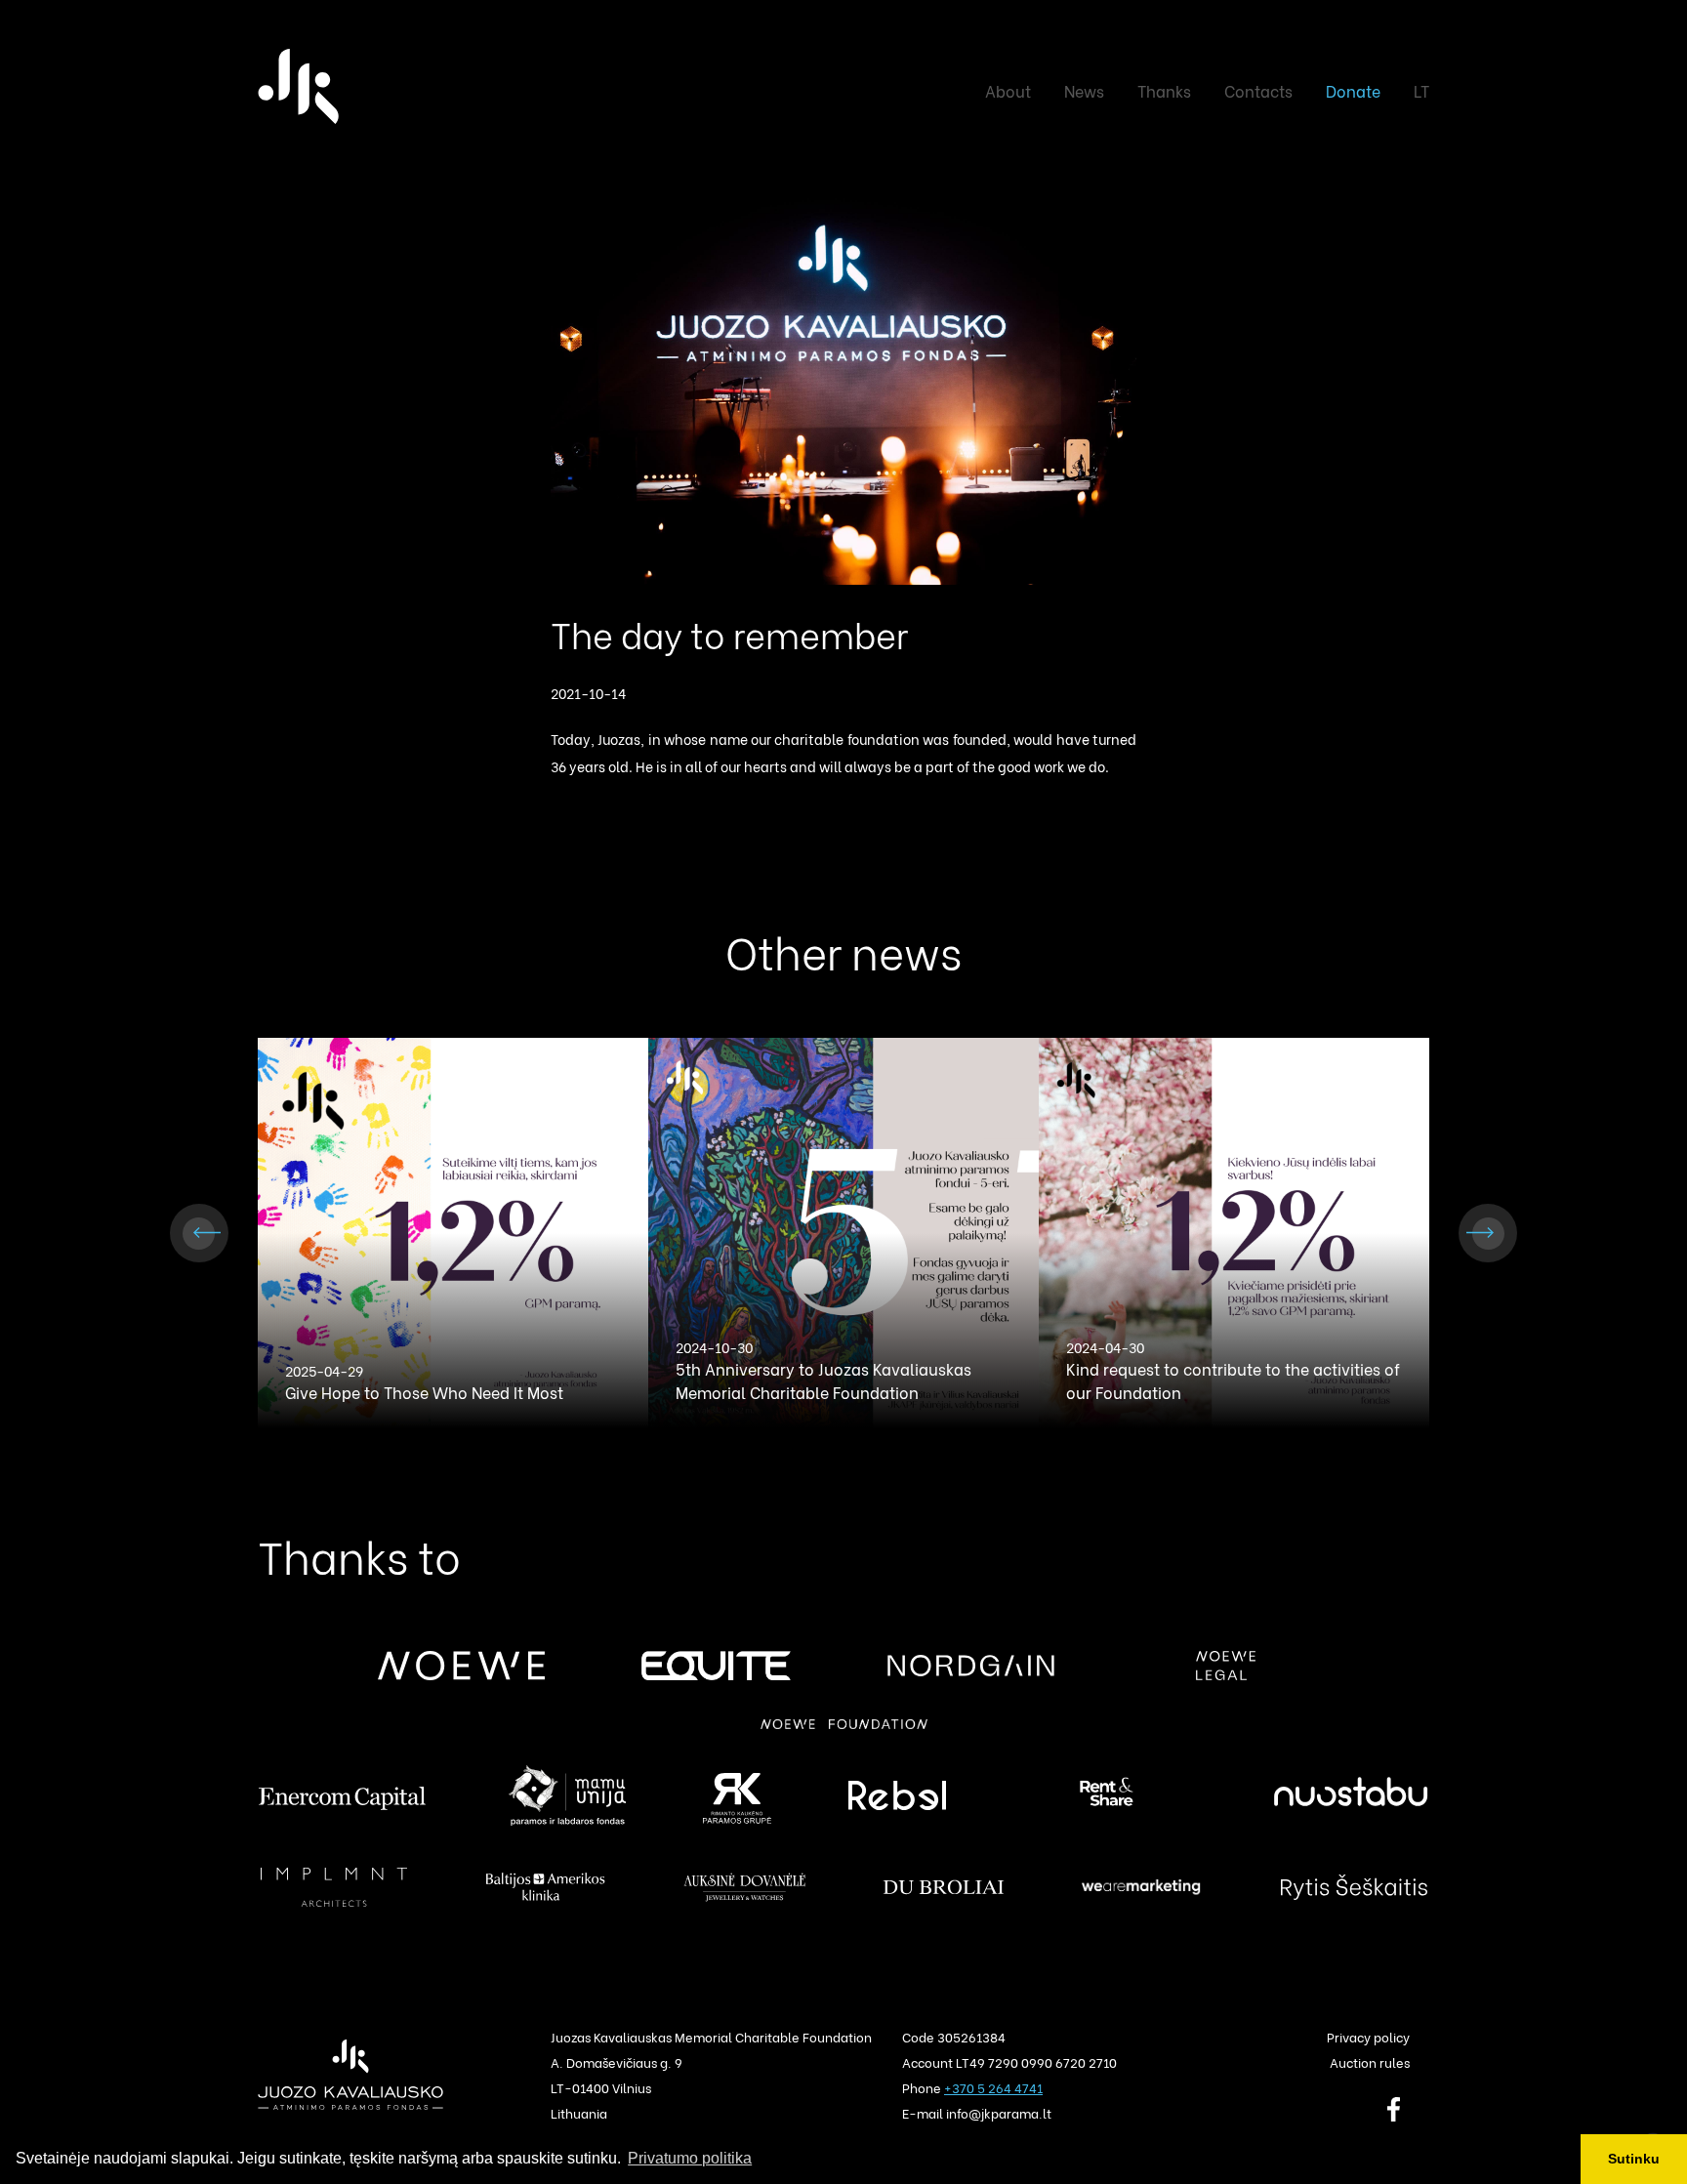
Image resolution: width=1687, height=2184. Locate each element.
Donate (1353, 90)
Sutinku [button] (1634, 2159)
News (1084, 90)
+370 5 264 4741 (993, 2087)
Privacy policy (1368, 2036)
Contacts (1258, 90)
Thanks (1164, 90)
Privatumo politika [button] (690, 2158)
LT (1421, 90)
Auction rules (1370, 2061)
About (1008, 90)
